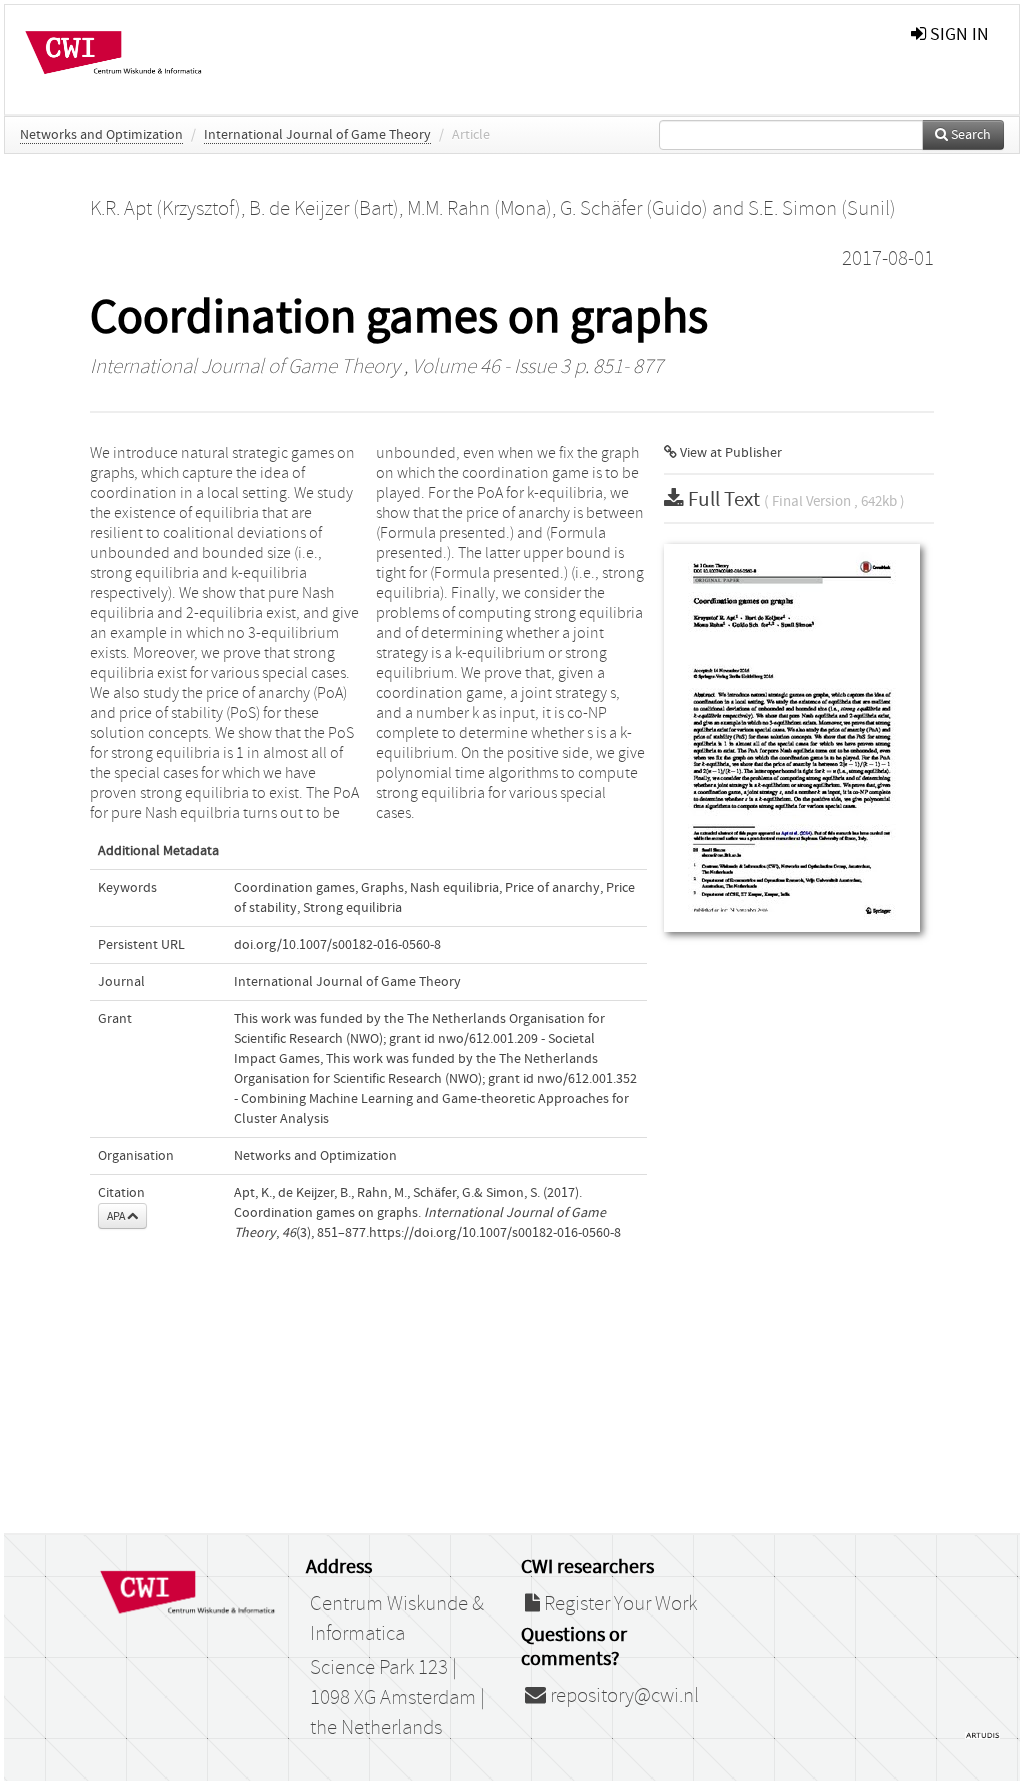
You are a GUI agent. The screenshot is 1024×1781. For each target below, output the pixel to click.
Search (969, 135)
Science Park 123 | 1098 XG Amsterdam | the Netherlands (397, 1698)
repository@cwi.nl (622, 1696)
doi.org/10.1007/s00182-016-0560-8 (337, 945)
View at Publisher (729, 453)
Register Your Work (618, 1604)
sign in (957, 34)
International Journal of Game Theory (317, 135)
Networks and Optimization (101, 135)
